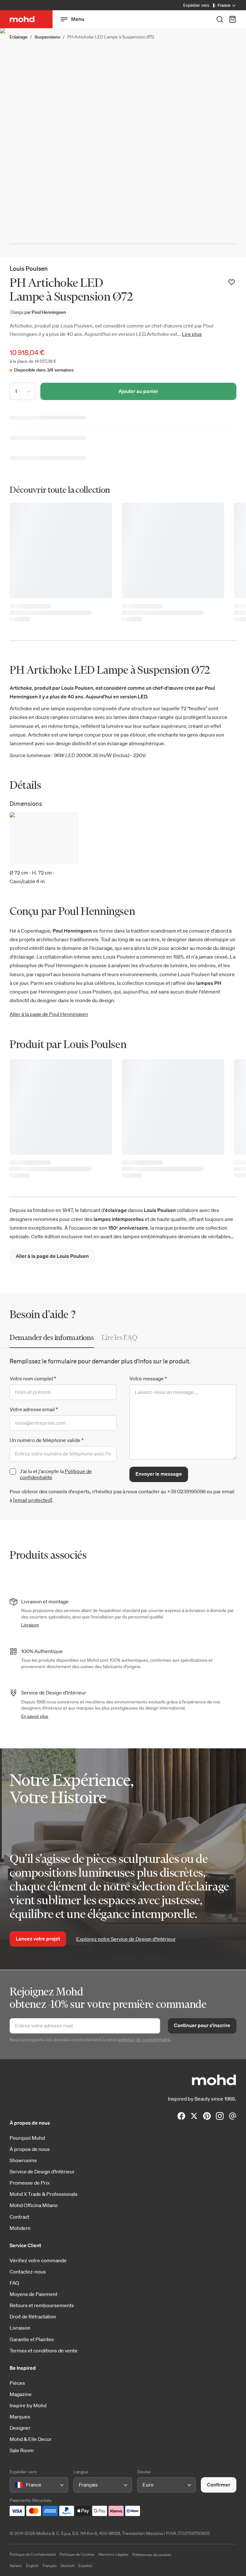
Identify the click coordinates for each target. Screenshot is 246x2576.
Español (85, 2566)
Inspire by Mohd (28, 2405)
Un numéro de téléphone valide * (47, 1440)
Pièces (17, 2383)
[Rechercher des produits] (220, 19)
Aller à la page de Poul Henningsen (49, 1014)
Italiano (16, 2566)
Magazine (21, 2394)
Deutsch (68, 2566)
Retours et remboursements (42, 2305)
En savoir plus (35, 1716)
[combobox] (16, 2485)
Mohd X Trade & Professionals (44, 2194)
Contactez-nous (28, 2272)
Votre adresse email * (34, 1409)
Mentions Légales (113, 2554)
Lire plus (192, 334)
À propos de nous (30, 2149)
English (32, 2566)
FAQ (14, 2283)
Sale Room (22, 2450)
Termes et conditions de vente (44, 2350)
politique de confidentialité (144, 2040)
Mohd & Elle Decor (31, 2439)
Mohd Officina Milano (34, 2205)
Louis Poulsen (29, 268)
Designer (20, 2428)
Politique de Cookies (77, 2554)
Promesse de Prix (30, 2183)
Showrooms (23, 2160)
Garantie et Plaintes (32, 2339)
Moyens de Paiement (33, 2294)
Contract (19, 2217)
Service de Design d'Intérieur (42, 2171)
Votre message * (148, 1378)
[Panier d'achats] (233, 19)
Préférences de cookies (152, 2555)
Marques (20, 2417)
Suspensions (47, 37)
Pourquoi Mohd (27, 2138)
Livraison (30, 1625)
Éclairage (19, 37)
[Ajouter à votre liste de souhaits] (232, 282)
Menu (78, 19)
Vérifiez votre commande (38, 2260)
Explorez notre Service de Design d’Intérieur (126, 1939)
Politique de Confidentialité (33, 2554)
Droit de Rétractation (33, 2316)
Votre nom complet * (33, 1378)
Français (50, 2566)
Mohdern (20, 2228)
